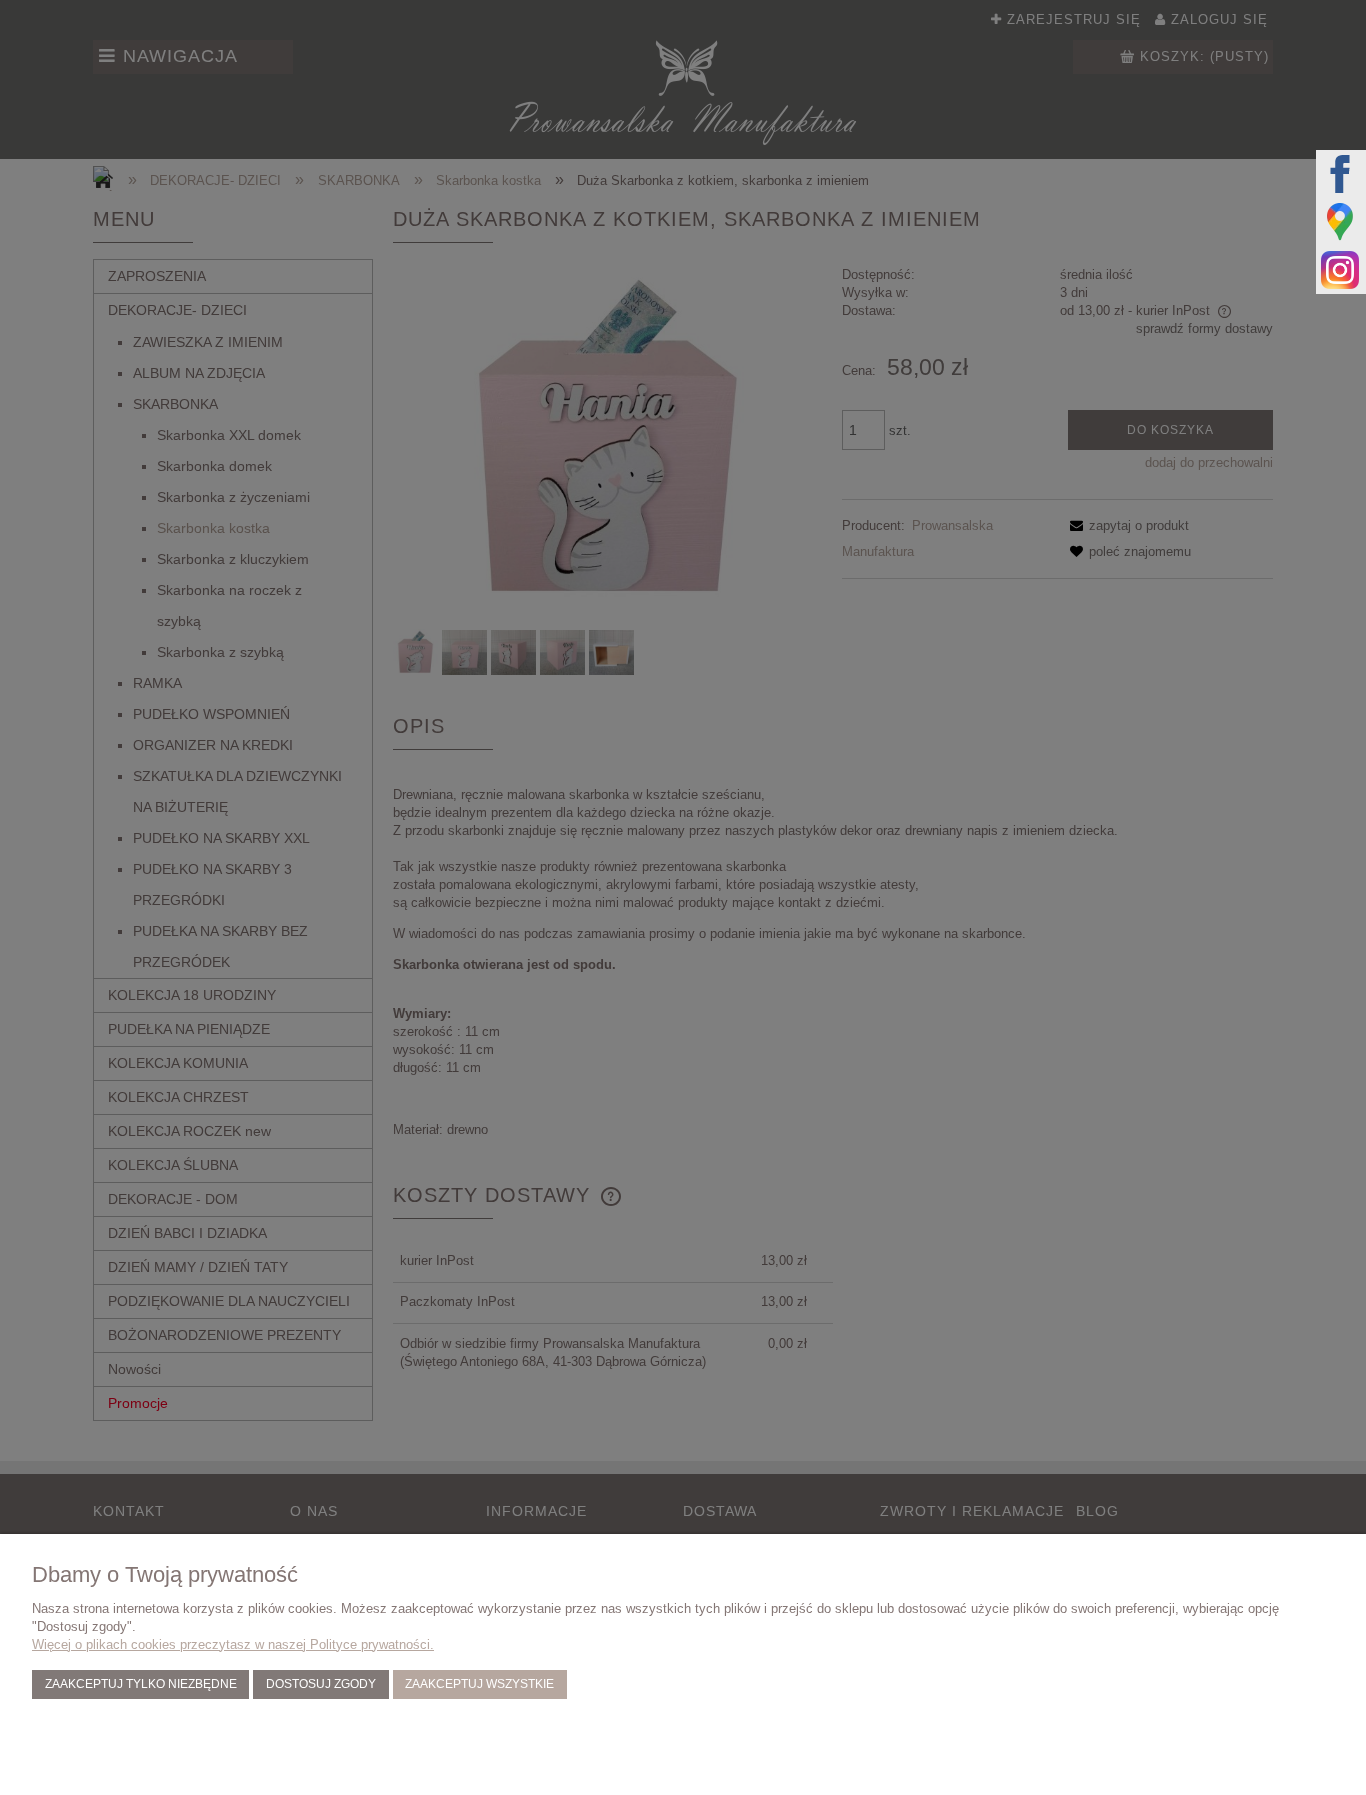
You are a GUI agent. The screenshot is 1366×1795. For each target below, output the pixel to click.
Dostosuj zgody (321, 1683)
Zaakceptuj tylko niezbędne (141, 1683)
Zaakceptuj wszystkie (479, 1683)
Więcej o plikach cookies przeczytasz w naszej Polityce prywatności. (233, 1644)
